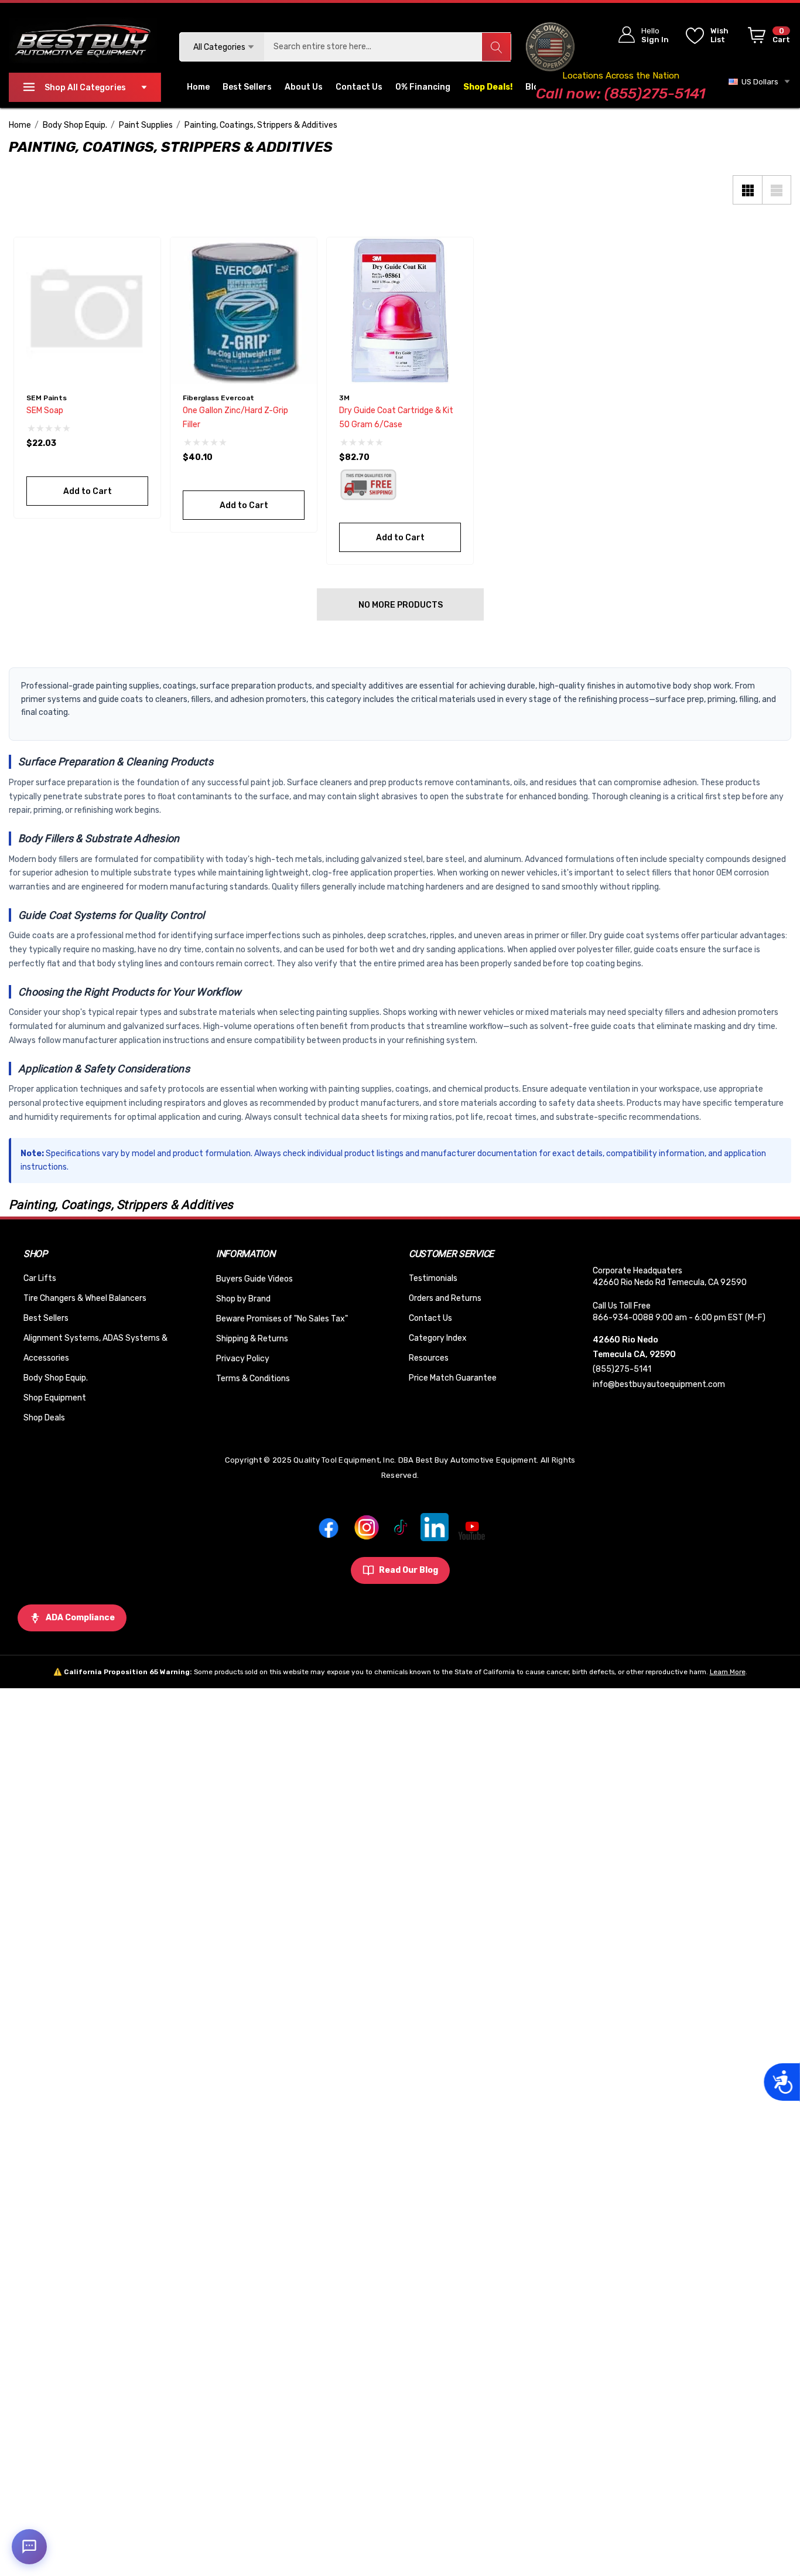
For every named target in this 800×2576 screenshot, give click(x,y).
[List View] (777, 190)
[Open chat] (29, 2547)
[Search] (496, 47)
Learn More (728, 1672)
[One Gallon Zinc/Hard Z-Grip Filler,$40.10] (244, 311)
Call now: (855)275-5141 (620, 93)
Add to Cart (87, 491)
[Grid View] (747, 190)
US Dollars (758, 82)
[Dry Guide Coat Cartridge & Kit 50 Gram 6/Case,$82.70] (400, 311)
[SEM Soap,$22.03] (87, 311)
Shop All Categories (85, 88)
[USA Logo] (550, 47)
